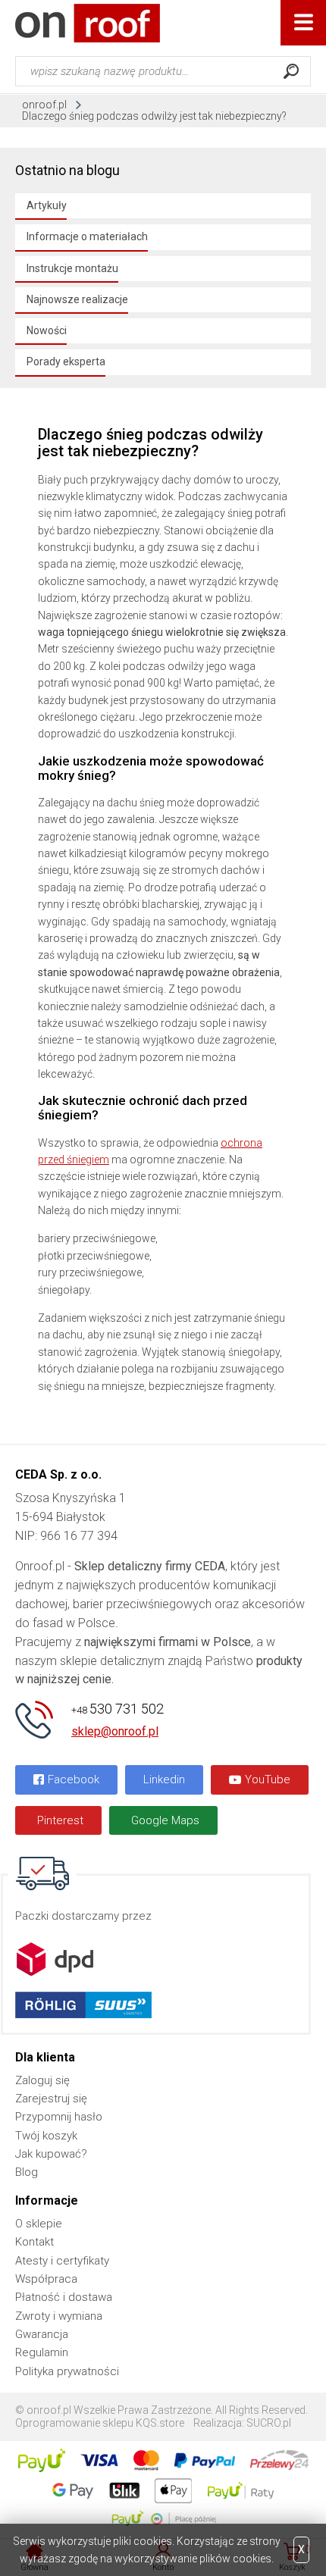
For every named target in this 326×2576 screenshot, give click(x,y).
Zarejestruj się (51, 2099)
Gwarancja (42, 2334)
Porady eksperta (66, 362)
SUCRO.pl (269, 2423)
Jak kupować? (51, 2154)
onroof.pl (44, 105)
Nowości (47, 330)
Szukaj (291, 71)
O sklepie (39, 2224)
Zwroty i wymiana (59, 2316)
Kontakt (34, 2242)
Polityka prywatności (67, 2371)
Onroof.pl (88, 23)
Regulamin (42, 2352)
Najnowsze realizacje (77, 299)
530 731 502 (118, 1709)
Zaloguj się (42, 2080)
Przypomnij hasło (59, 2117)
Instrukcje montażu (72, 268)
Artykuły (47, 205)
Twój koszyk (46, 2136)
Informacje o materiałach (87, 236)
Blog (27, 2172)
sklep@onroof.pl (115, 1731)
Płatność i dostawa (64, 2297)
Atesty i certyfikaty (62, 2261)
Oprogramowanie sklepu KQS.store (100, 2423)
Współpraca (46, 2279)
